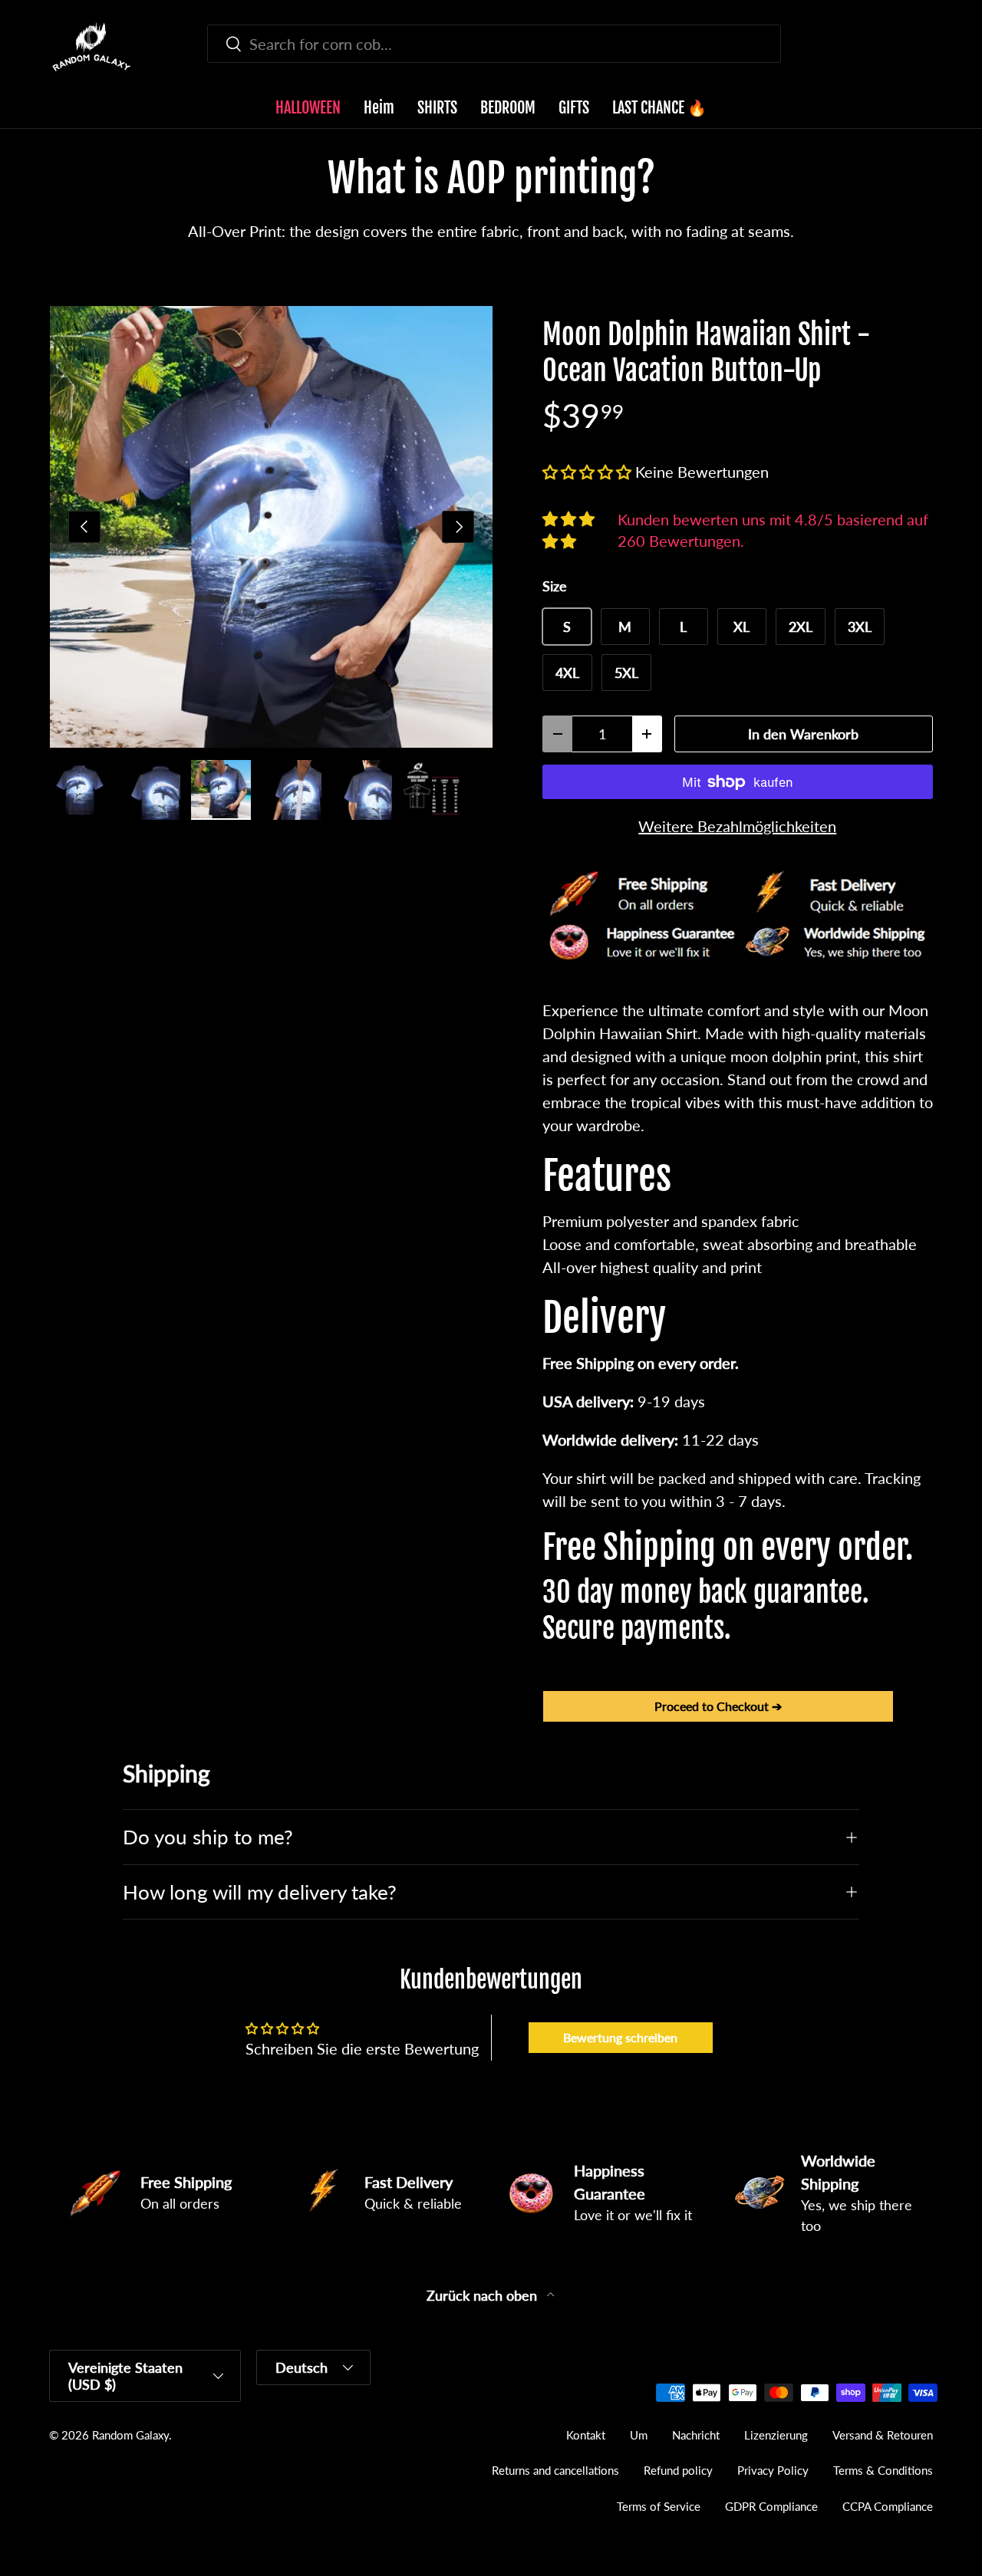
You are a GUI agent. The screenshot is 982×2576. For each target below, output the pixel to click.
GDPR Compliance (771, 2506)
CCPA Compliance (888, 2506)
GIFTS (574, 108)
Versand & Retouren (883, 2435)
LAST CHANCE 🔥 (659, 108)
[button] (924, 47)
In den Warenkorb (803, 734)
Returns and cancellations (555, 2470)
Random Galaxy (130, 2435)
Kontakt (586, 2435)
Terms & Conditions (883, 2470)
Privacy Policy (773, 2470)
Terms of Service (659, 2506)
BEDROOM (508, 108)
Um (639, 2435)
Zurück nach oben (484, 2296)
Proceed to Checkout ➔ (718, 1706)
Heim (379, 108)
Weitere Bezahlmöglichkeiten (737, 826)
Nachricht (696, 2435)
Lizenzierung (776, 2435)
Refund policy (678, 2470)
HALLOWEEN (308, 108)
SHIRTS (437, 108)
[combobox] (494, 44)
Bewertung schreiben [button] (620, 2037)
